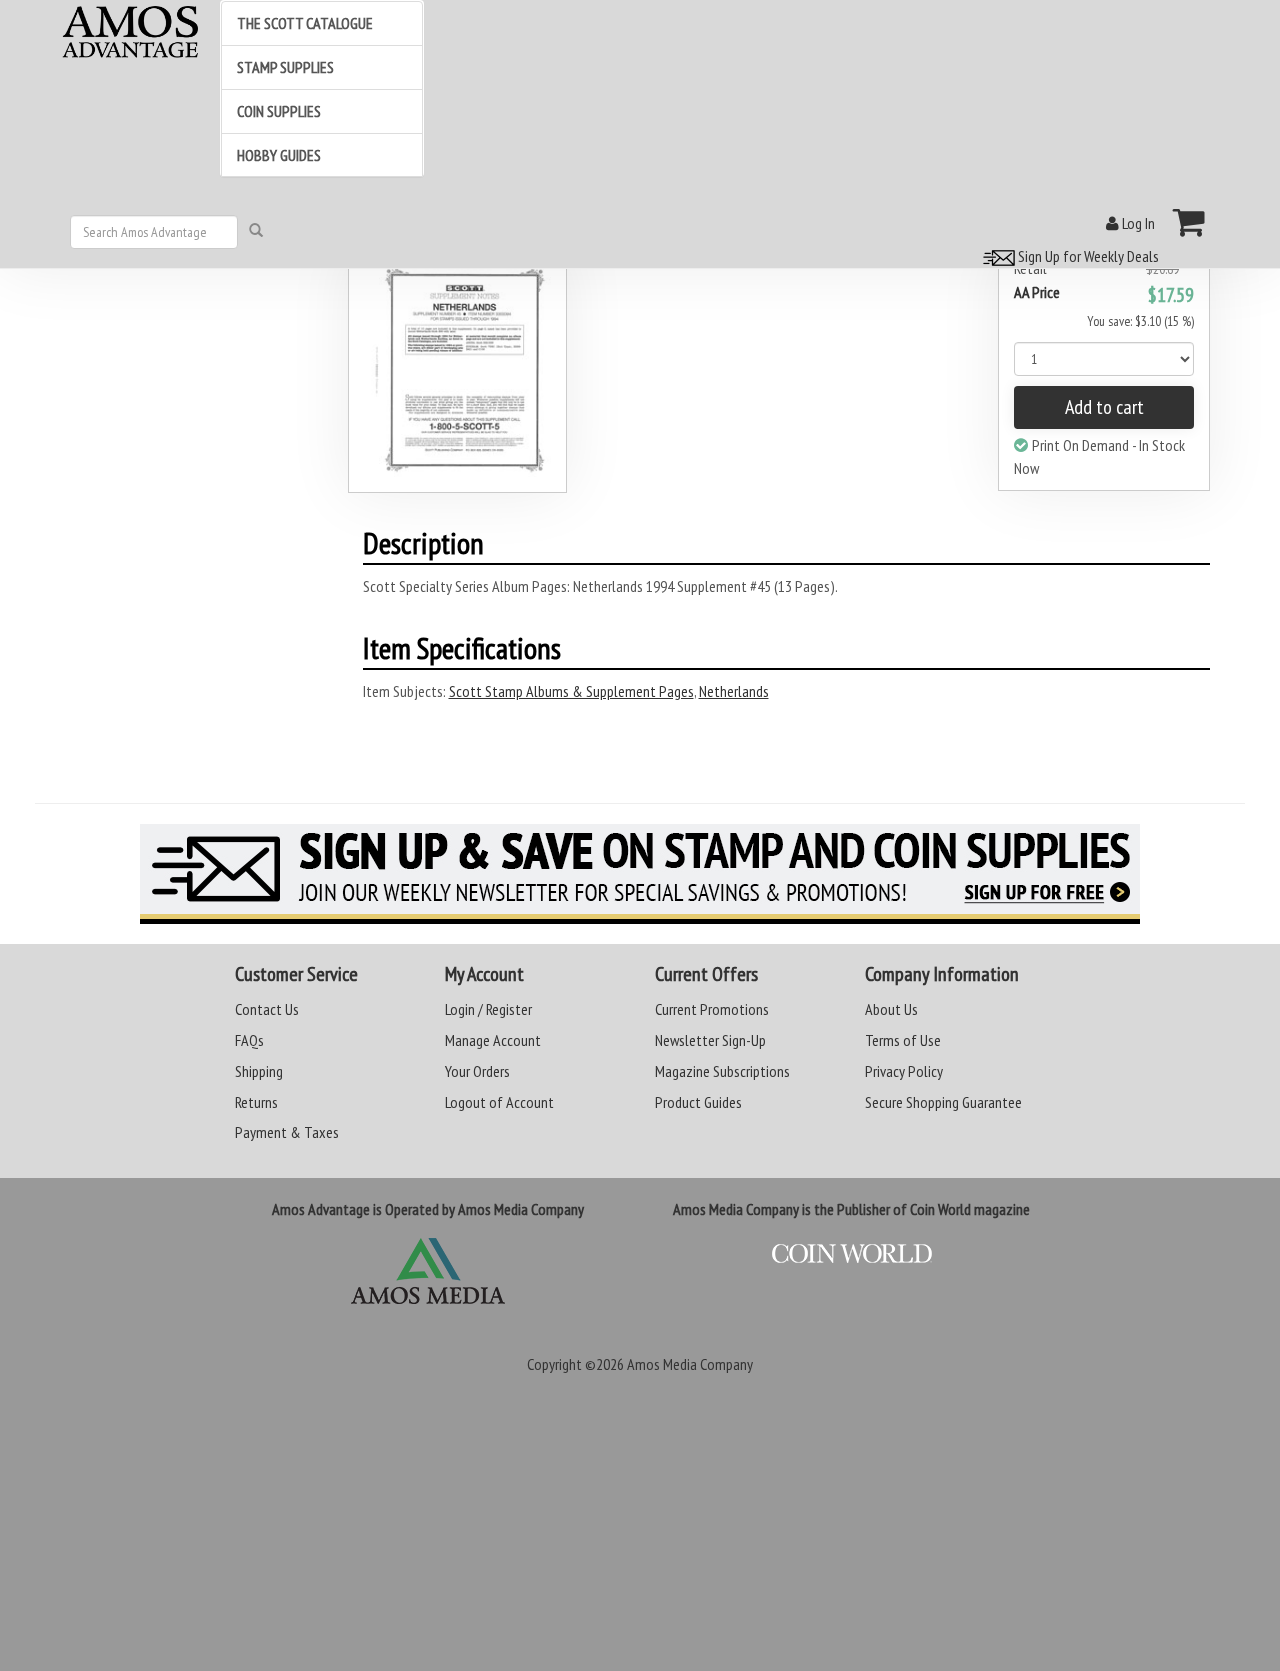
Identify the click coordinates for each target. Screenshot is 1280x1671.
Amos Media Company (690, 1364)
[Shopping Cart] (1189, 222)
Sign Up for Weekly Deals (1087, 256)
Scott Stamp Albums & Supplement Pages (571, 691)
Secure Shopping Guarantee (943, 1102)
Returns (256, 1102)
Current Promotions (712, 1009)
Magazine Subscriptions (722, 1071)
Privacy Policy (904, 1071)
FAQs (249, 1040)
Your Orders (477, 1071)
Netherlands (734, 691)
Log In (1137, 223)
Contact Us (267, 1009)
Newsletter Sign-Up (710, 1040)
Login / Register (488, 1009)
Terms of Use (903, 1040)
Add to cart (1104, 407)
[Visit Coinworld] (851, 1254)
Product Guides (698, 1102)
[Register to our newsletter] (640, 874)
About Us (891, 1009)
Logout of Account (499, 1102)
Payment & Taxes (287, 1132)
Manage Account (493, 1040)
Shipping (259, 1071)
